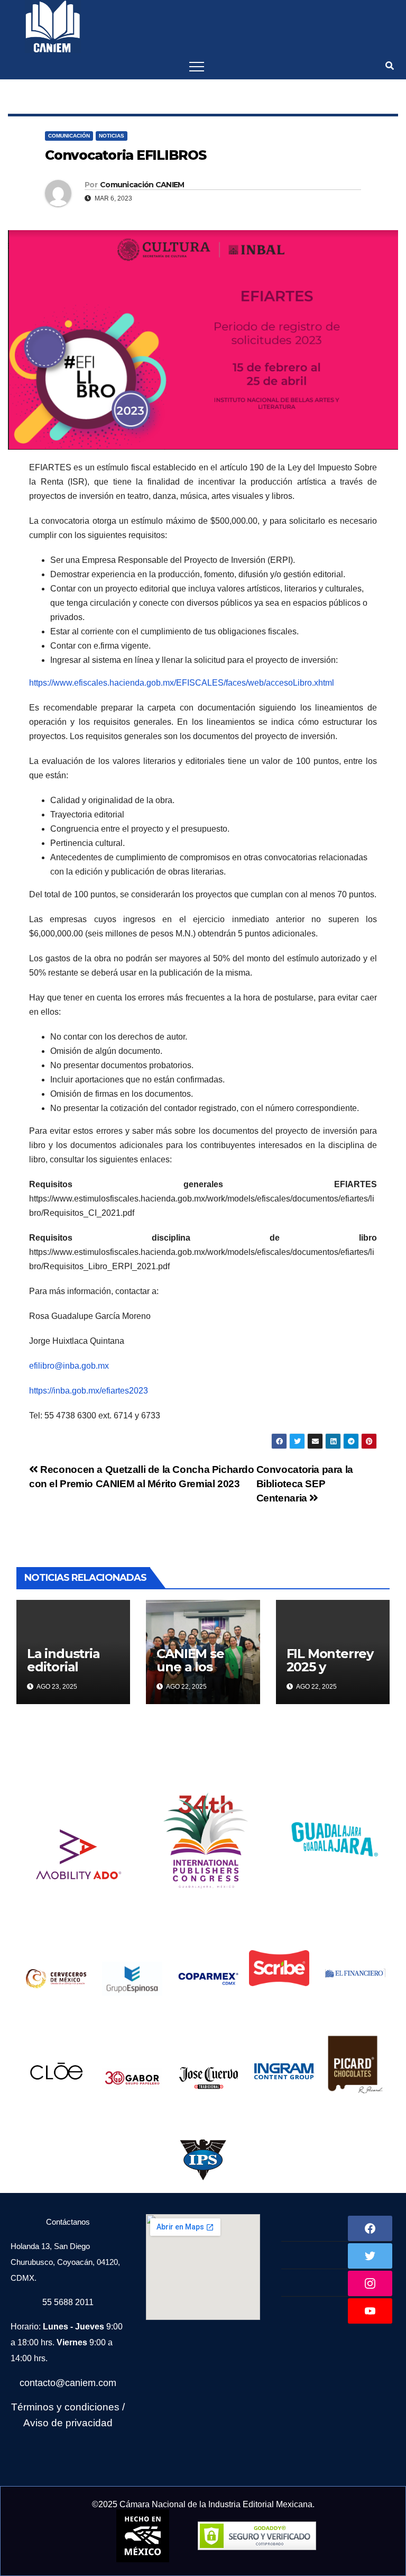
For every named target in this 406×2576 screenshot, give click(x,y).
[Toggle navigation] (197, 66)
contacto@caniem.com (68, 2383)
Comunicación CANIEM (142, 185)
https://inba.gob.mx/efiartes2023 (89, 1391)
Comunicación (69, 136)
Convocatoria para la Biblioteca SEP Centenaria (305, 1484)
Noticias (112, 136)
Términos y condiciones (65, 2407)
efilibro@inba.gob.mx (69, 1366)
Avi (30, 2423)
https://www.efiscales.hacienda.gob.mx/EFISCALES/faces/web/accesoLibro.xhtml (182, 683)
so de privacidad (75, 2423)
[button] (390, 66)
